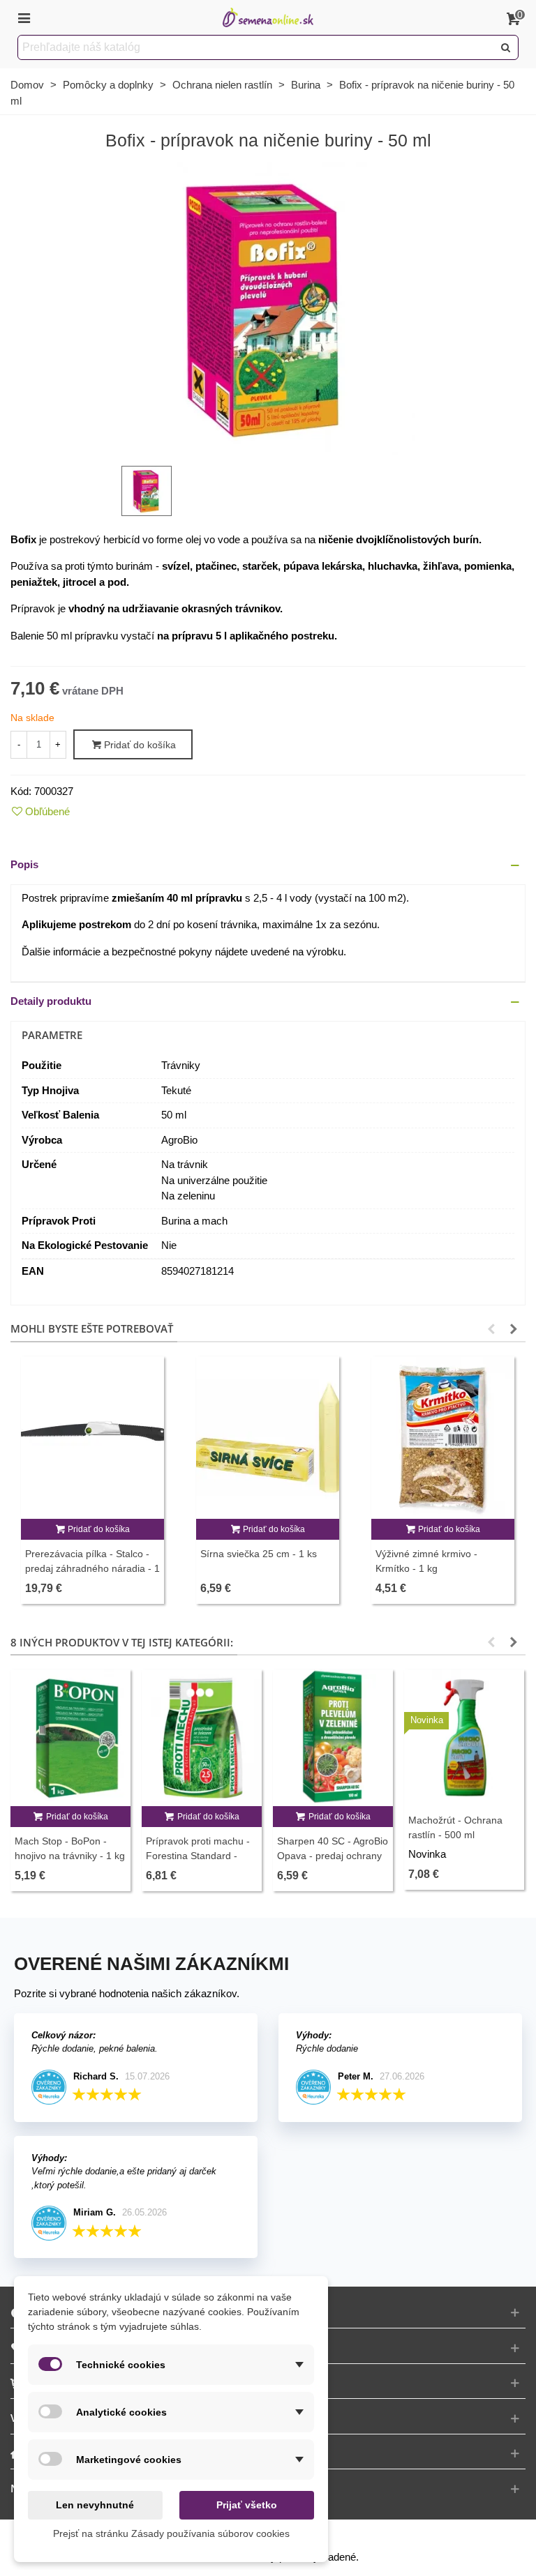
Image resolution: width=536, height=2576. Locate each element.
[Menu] (24, 17)
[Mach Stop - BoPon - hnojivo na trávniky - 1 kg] (70, 1737)
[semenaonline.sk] (268, 18)
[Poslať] (506, 47)
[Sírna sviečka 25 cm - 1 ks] (268, 1438)
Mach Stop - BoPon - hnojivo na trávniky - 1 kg (70, 1848)
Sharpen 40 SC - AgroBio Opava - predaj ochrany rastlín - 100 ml (333, 1856)
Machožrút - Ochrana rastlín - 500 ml (455, 1827)
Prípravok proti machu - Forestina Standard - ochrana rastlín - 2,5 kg (198, 1856)
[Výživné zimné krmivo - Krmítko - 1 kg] (443, 1438)
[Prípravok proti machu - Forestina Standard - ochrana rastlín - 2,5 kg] (202, 1737)
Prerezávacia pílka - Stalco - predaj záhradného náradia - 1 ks (92, 1568)
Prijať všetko (247, 2505)
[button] (268, 865)
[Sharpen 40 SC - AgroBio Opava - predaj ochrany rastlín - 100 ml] (333, 1737)
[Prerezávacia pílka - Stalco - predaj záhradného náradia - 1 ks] (92, 1438)
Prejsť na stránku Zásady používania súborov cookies (171, 2533)
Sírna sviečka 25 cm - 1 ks (259, 1554)
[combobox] (256, 47)
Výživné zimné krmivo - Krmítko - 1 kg (426, 1561)
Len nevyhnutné (95, 2505)
